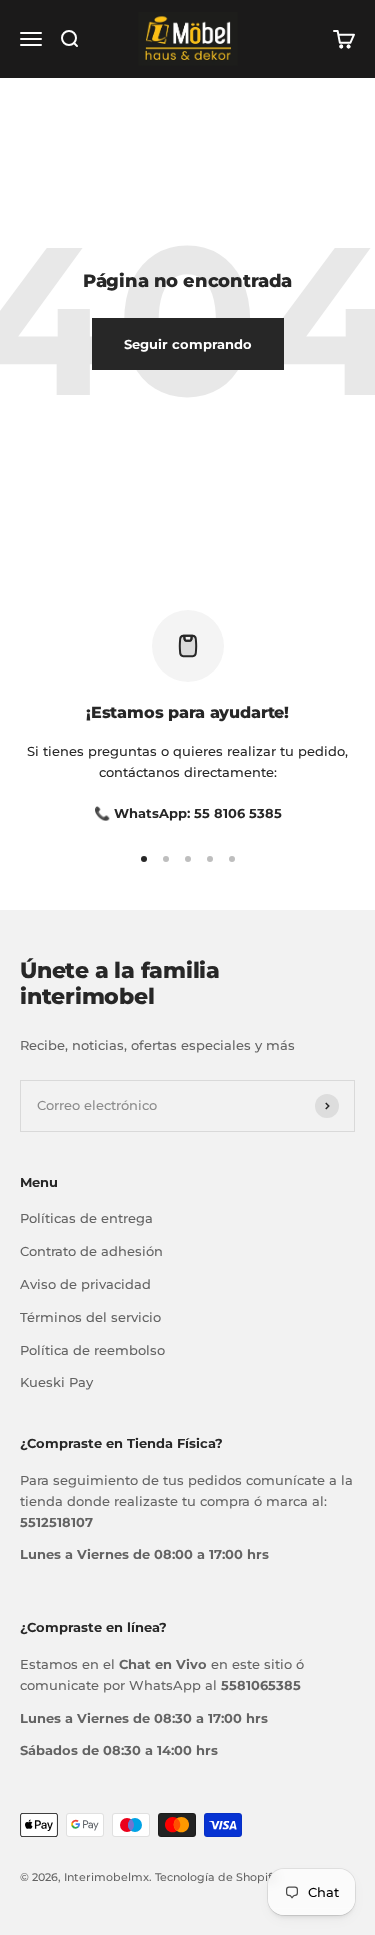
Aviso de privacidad (85, 1284)
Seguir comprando (188, 344)
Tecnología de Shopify (216, 1877)
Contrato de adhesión (91, 1251)
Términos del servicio (90, 1317)
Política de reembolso (92, 1350)
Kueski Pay (56, 1382)
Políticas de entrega (86, 1218)
